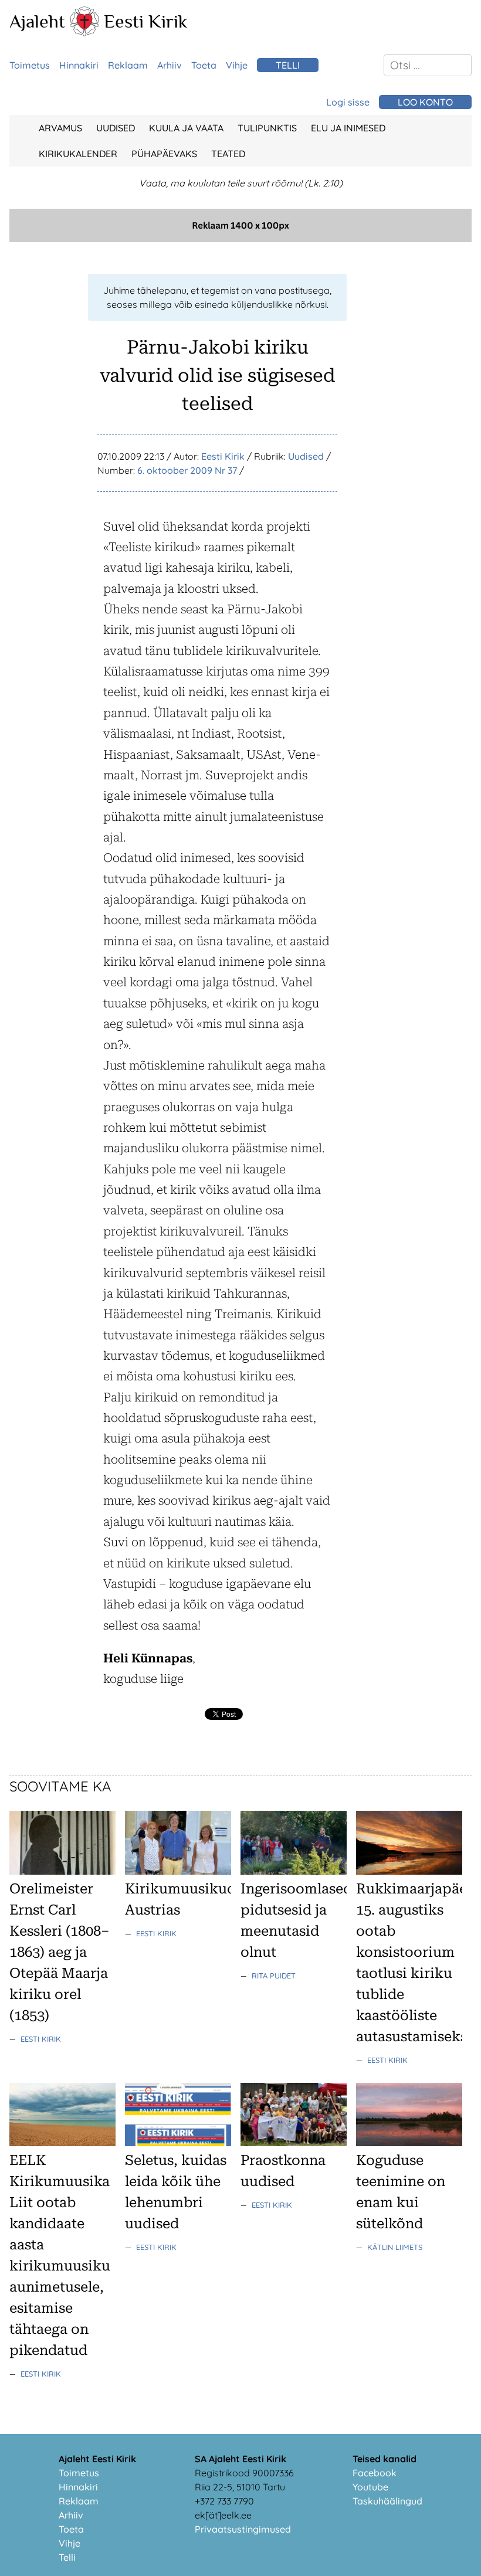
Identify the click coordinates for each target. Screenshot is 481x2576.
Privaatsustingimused (243, 2529)
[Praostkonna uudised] (294, 2143)
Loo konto (425, 102)
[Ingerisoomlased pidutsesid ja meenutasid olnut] (294, 1871)
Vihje (237, 65)
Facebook (375, 2473)
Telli (288, 65)
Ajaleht (37, 21)
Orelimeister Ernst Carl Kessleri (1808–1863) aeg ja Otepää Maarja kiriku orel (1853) (60, 1952)
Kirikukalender (78, 154)
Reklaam (128, 65)
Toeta (204, 65)
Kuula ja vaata (186, 128)
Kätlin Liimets (395, 2247)
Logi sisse (348, 102)
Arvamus (60, 128)
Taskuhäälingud (387, 2501)
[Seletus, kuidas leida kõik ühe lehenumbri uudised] (178, 2143)
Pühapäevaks (164, 154)
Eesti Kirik (146, 21)
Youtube (370, 2487)
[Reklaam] (240, 239)
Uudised (116, 128)
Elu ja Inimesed (348, 128)
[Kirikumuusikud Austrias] (178, 1871)
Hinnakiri (79, 65)
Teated (228, 154)
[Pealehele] (84, 33)
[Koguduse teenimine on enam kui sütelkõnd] (409, 2143)
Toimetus (30, 65)
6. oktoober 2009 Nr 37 (187, 470)
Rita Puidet (274, 1976)
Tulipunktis (267, 128)
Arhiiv (170, 65)
